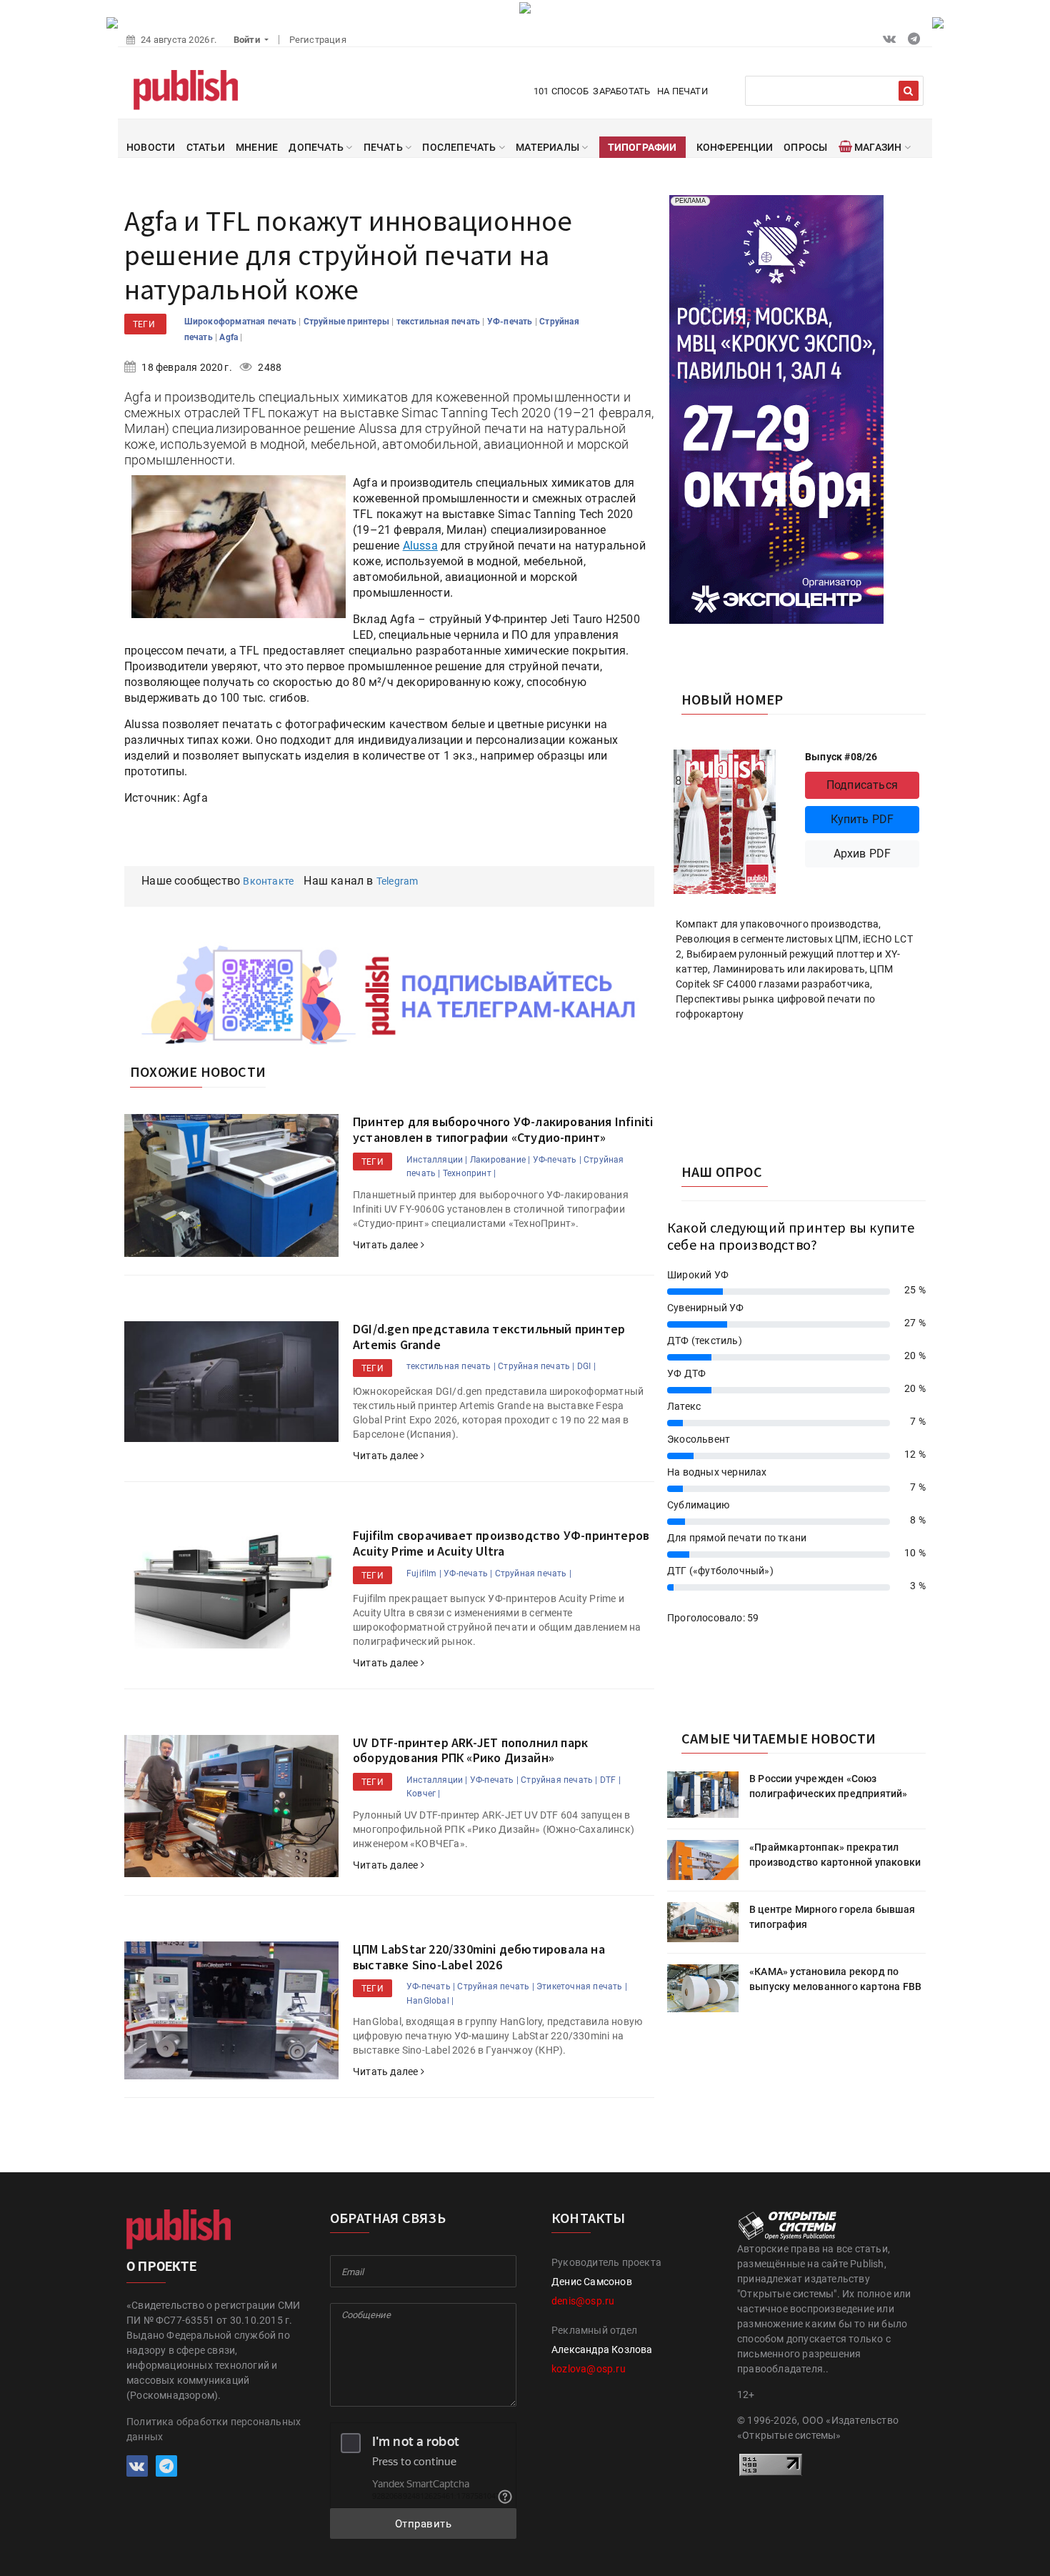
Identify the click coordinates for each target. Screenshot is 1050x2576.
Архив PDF (862, 854)
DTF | (610, 1780)
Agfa (230, 337)
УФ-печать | (557, 1160)
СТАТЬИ (206, 147)
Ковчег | (424, 1794)
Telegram (397, 881)
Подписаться (862, 785)
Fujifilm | (424, 1573)
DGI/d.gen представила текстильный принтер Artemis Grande (489, 1337)
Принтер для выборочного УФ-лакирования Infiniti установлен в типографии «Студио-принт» (503, 1129)
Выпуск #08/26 (841, 757)
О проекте (161, 2266)
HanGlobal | (430, 2001)
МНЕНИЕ (257, 147)
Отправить (424, 2524)
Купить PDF (862, 819)
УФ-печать (511, 322)
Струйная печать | (536, 1366)
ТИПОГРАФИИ (642, 147)
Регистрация (318, 40)
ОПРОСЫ (805, 147)
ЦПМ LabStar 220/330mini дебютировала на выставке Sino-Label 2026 (479, 1957)
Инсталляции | (437, 1160)
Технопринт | (469, 1173)
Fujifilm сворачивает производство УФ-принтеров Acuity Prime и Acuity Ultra (501, 1543)
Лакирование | (500, 1160)
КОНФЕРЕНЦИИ (735, 147)
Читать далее (387, 1245)
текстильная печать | (451, 1366)
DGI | (586, 1366)
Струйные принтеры (348, 322)
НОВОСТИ (151, 147)
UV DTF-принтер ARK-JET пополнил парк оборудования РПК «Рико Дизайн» (470, 1750)
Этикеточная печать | (582, 1986)
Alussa (420, 546)
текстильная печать (440, 322)
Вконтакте (268, 881)
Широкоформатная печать (242, 322)
